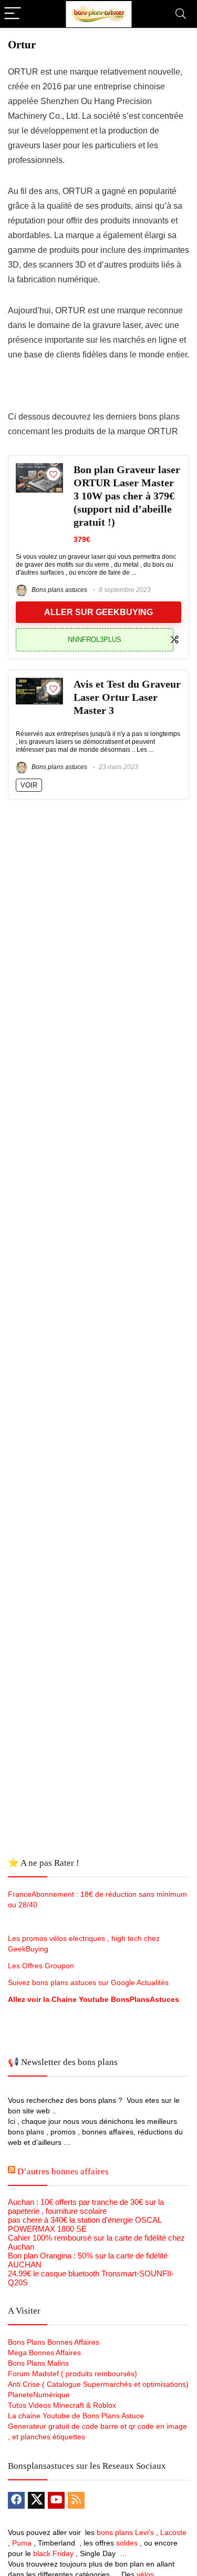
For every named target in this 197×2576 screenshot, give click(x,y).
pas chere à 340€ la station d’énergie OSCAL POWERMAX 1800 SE (85, 2224)
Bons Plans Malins (38, 2363)
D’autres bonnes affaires (63, 2171)
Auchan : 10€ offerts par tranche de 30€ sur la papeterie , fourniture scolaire (86, 2206)
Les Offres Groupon (42, 1966)
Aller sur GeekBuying (98, 612)
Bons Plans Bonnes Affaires (54, 2342)
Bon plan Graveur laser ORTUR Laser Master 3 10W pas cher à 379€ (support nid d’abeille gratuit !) (127, 496)
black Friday (53, 2553)
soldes (127, 2543)
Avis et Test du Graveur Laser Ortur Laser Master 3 (127, 697)
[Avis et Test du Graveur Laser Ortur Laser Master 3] (39, 682)
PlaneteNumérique (39, 2395)
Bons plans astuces (59, 590)
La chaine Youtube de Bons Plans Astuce (76, 2416)
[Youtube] (56, 2500)
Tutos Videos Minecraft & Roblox (62, 2405)
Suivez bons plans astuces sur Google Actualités (88, 1982)
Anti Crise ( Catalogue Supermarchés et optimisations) (98, 2384)
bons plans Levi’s (125, 2532)
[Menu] (13, 14)
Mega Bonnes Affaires (44, 2353)
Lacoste (173, 2532)
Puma (22, 2543)
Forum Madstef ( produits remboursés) (72, 2374)
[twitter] (36, 2500)
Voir (29, 785)
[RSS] (76, 2500)
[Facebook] (16, 2500)
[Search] (181, 14)
